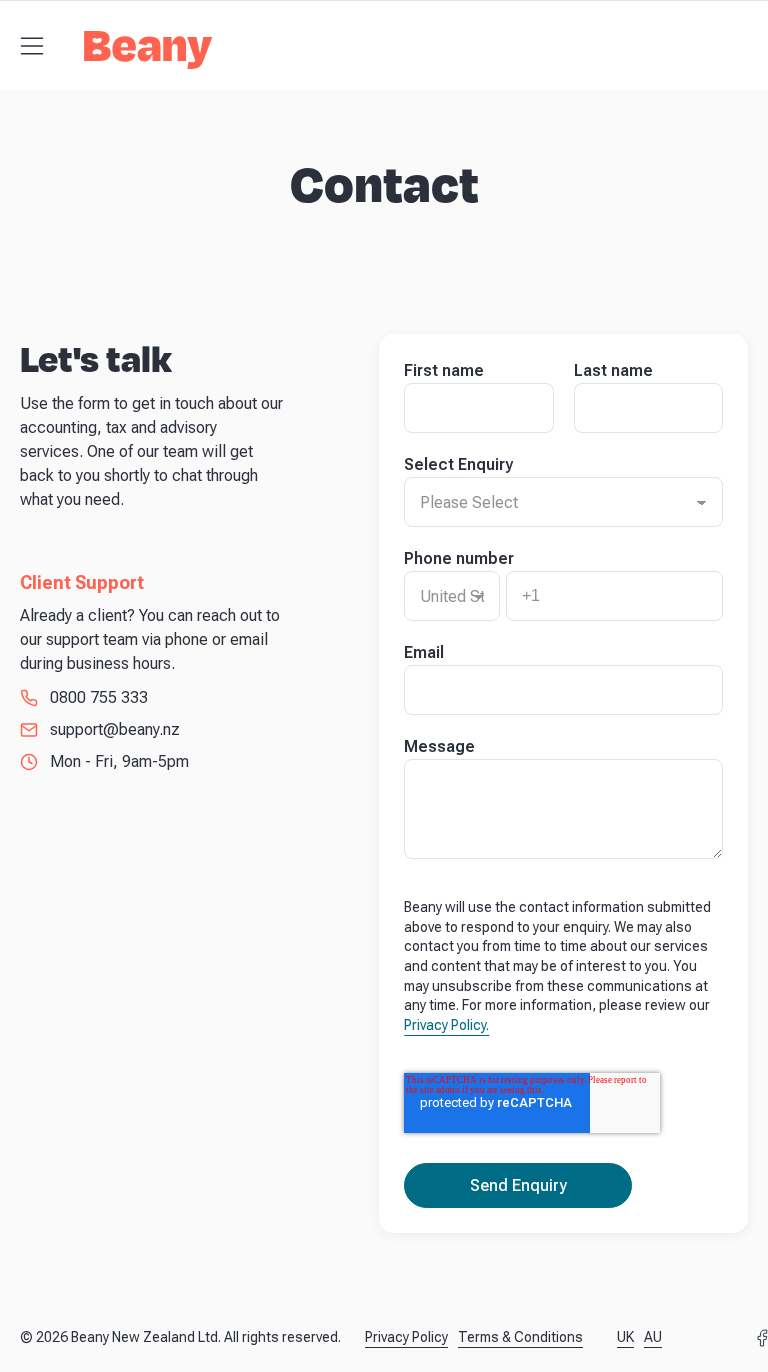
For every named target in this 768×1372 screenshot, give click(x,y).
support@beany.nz (115, 729)
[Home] (148, 56)
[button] (32, 46)
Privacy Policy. (446, 1025)
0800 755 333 (99, 697)
